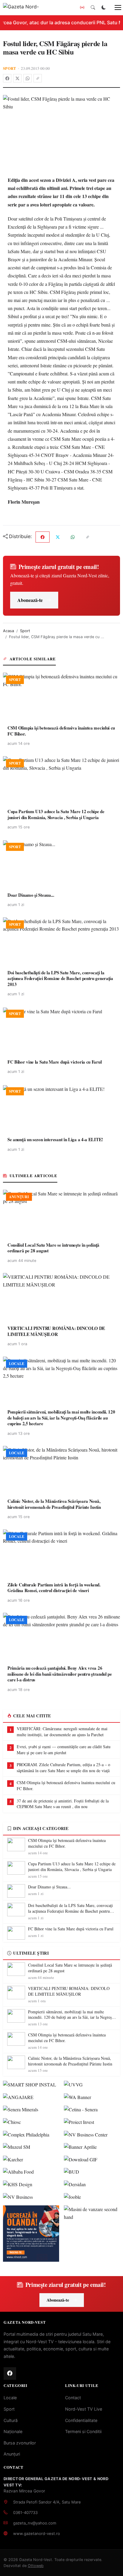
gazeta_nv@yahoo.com (35, 2523)
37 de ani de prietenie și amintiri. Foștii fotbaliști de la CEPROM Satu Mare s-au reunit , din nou (63, 1804)
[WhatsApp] (27, 78)
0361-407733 (25, 2512)
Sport (10, 68)
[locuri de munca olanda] (31, 2234)
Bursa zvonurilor (20, 2443)
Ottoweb (36, 2566)
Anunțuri (12, 2454)
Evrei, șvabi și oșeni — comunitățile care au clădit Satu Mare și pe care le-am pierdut (64, 1750)
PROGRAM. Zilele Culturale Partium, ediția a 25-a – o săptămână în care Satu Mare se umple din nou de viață (63, 1768)
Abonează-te (30, 600)
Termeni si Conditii (83, 2431)
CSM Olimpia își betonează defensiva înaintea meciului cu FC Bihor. (66, 1785)
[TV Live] (82, 7)
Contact (73, 2398)
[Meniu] (115, 7)
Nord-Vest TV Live (84, 2409)
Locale (10, 2398)
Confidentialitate (81, 2420)
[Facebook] (7, 78)
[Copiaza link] (38, 78)
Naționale (13, 2431)
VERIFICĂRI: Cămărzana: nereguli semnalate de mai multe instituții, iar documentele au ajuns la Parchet (62, 1732)
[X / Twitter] (17, 78)
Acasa (9, 631)
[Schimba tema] (104, 7)
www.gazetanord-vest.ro (37, 2533)
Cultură (11, 2420)
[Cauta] (93, 7)
